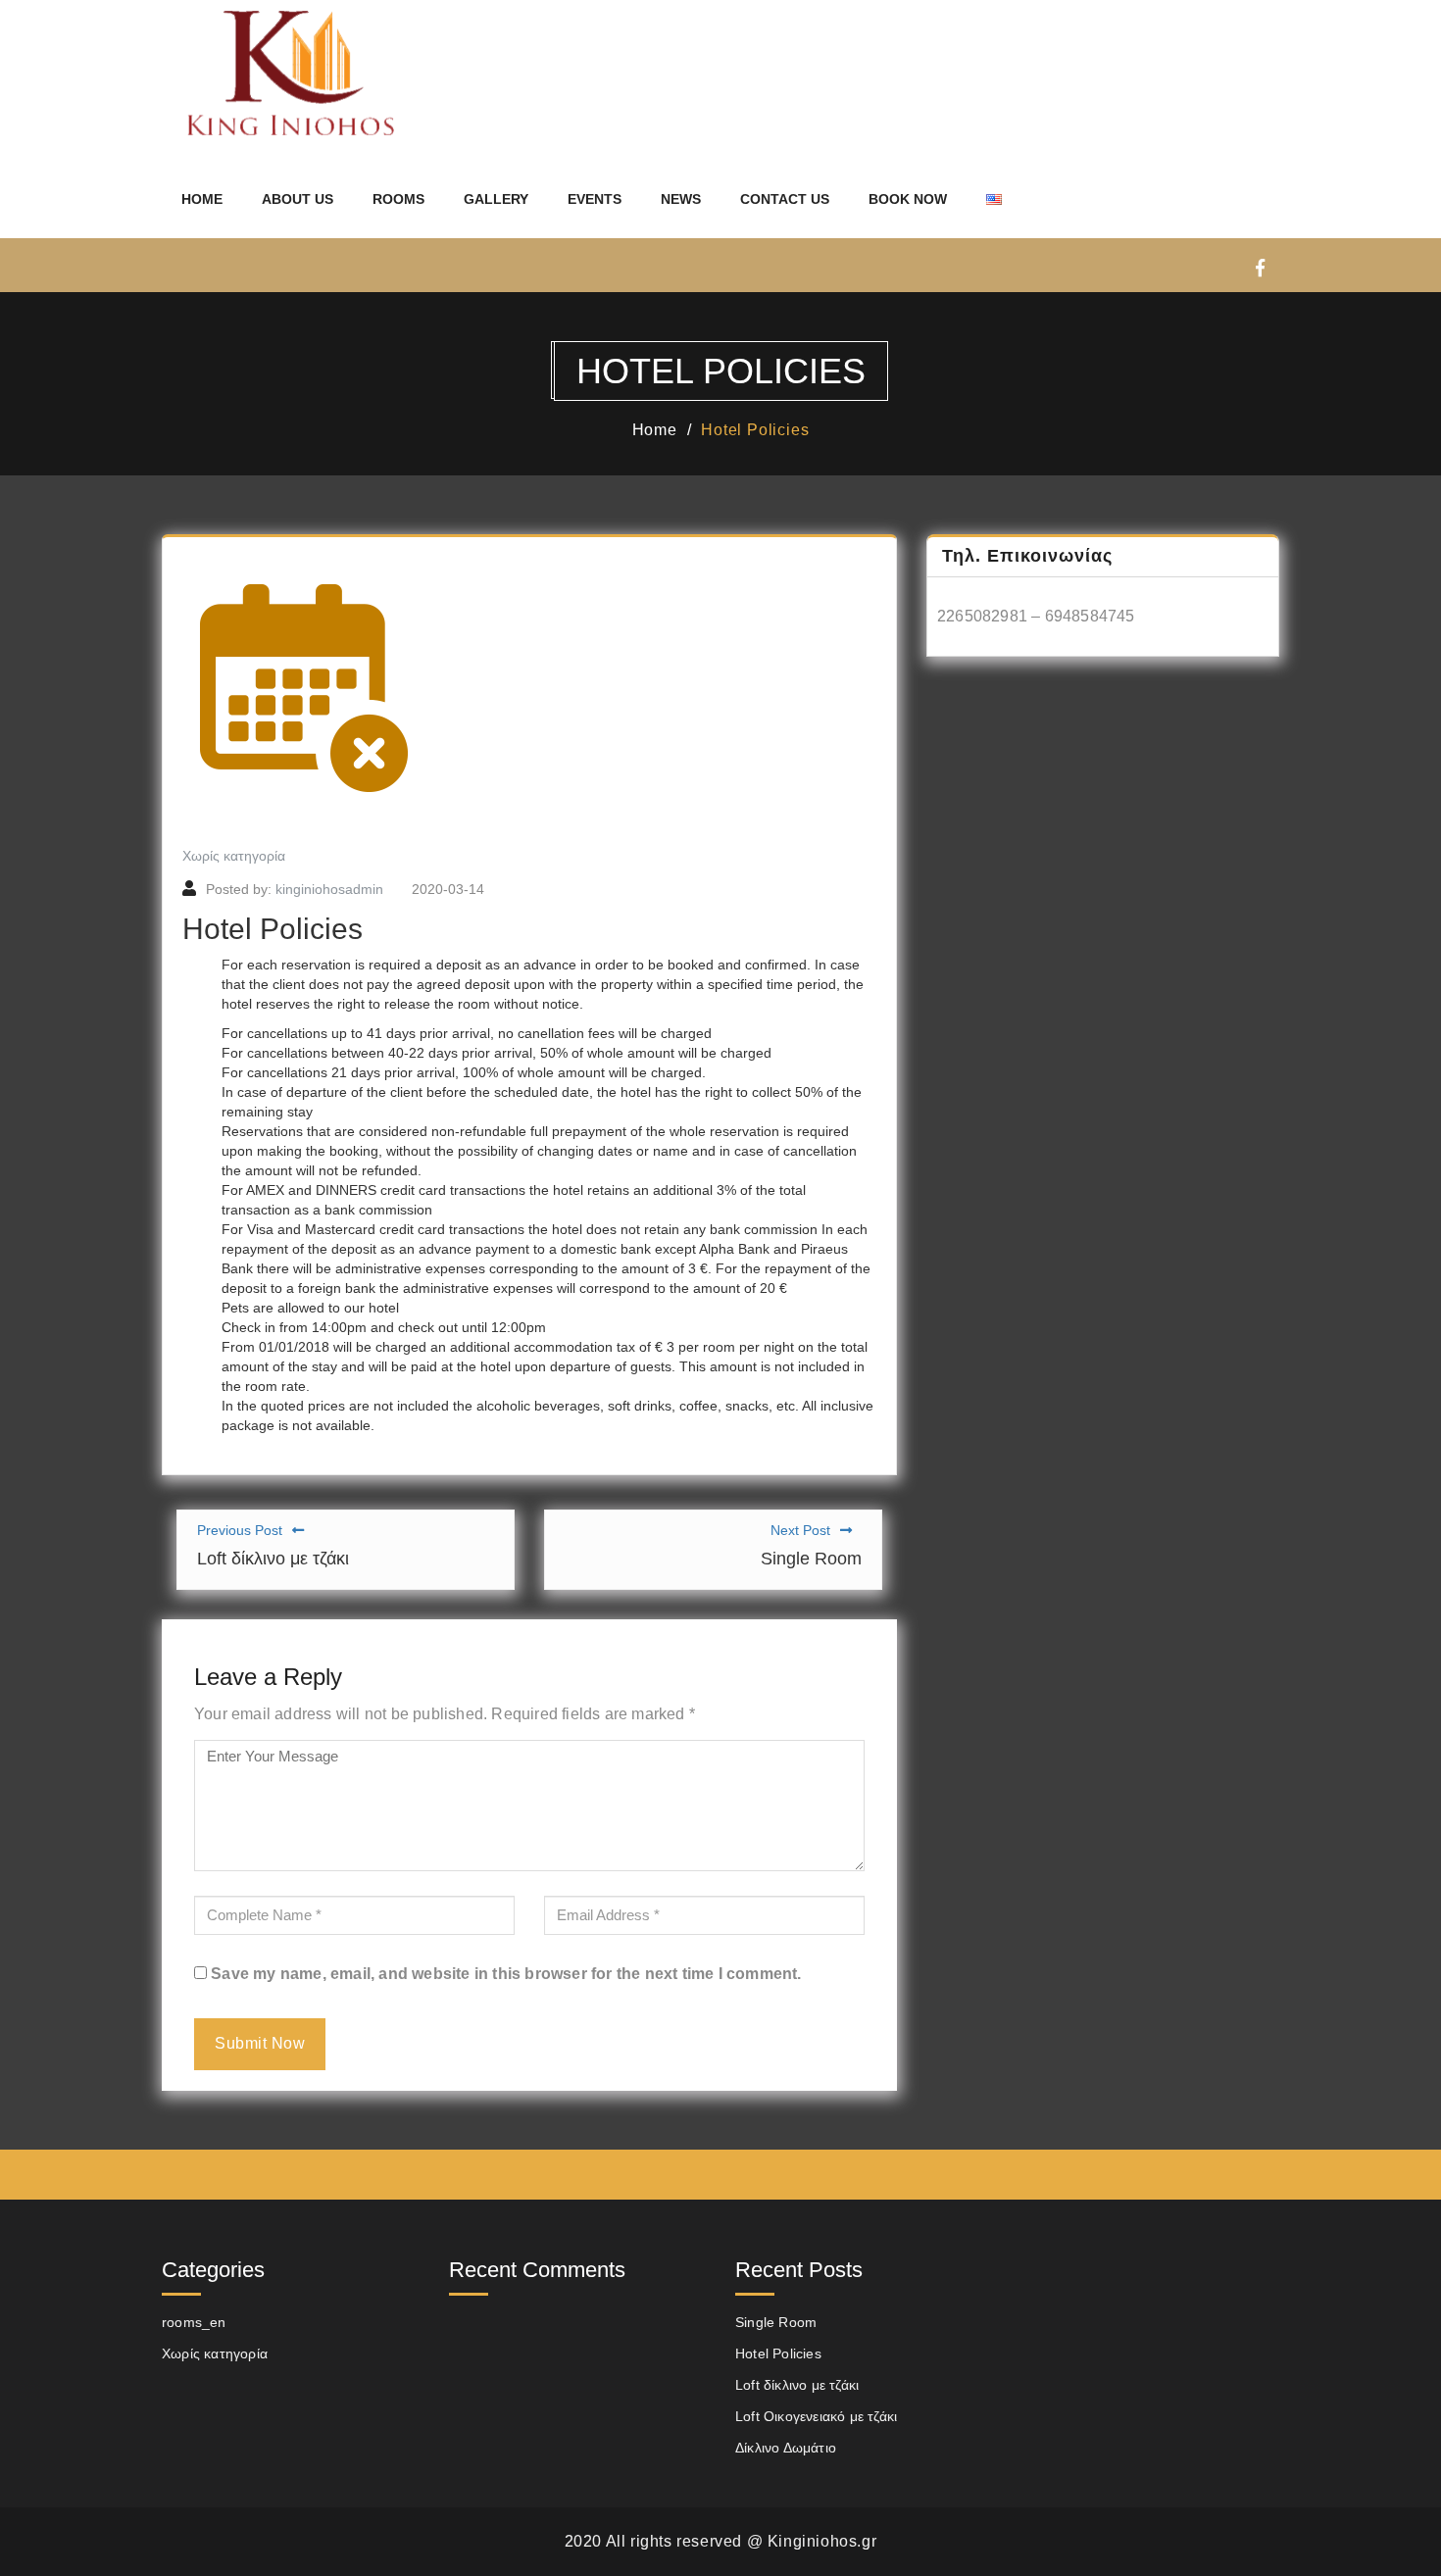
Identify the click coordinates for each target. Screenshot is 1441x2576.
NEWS (681, 199)
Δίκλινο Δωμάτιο (786, 2448)
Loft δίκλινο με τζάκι (797, 2385)
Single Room (776, 2322)
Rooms (398, 199)
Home (202, 199)
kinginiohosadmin (329, 889)
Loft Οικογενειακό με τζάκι (816, 2416)
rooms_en (194, 2322)
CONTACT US (785, 199)
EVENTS (595, 199)
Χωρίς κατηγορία (234, 856)
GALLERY (496, 199)
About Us (298, 199)
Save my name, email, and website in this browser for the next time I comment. (506, 1974)
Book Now (908, 199)
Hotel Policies (755, 430)
